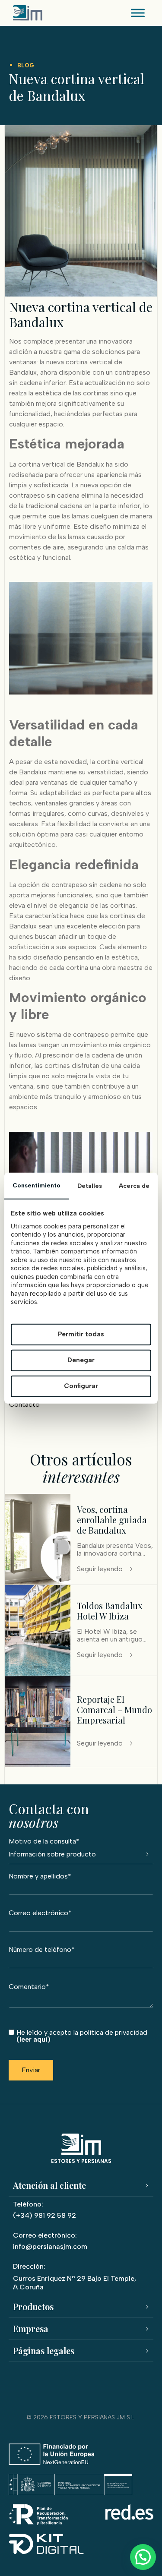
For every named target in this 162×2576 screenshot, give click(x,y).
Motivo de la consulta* (44, 1842)
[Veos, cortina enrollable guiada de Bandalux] (38, 1582)
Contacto (24, 1404)
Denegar (81, 1360)
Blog (26, 65)
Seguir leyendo (100, 1569)
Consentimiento (37, 1185)
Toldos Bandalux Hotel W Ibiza (110, 1611)
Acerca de (134, 1185)
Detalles (90, 1185)
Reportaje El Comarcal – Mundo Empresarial (114, 1709)
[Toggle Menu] (138, 13)
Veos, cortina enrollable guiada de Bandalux (112, 1520)
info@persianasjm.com (50, 2246)
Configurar (81, 1386)
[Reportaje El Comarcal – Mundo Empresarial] (38, 1764)
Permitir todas (81, 1334)
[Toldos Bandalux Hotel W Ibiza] (38, 1673)
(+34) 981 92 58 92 (44, 2215)
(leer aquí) (33, 2040)
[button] (143, 2557)
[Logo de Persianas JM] (28, 13)
